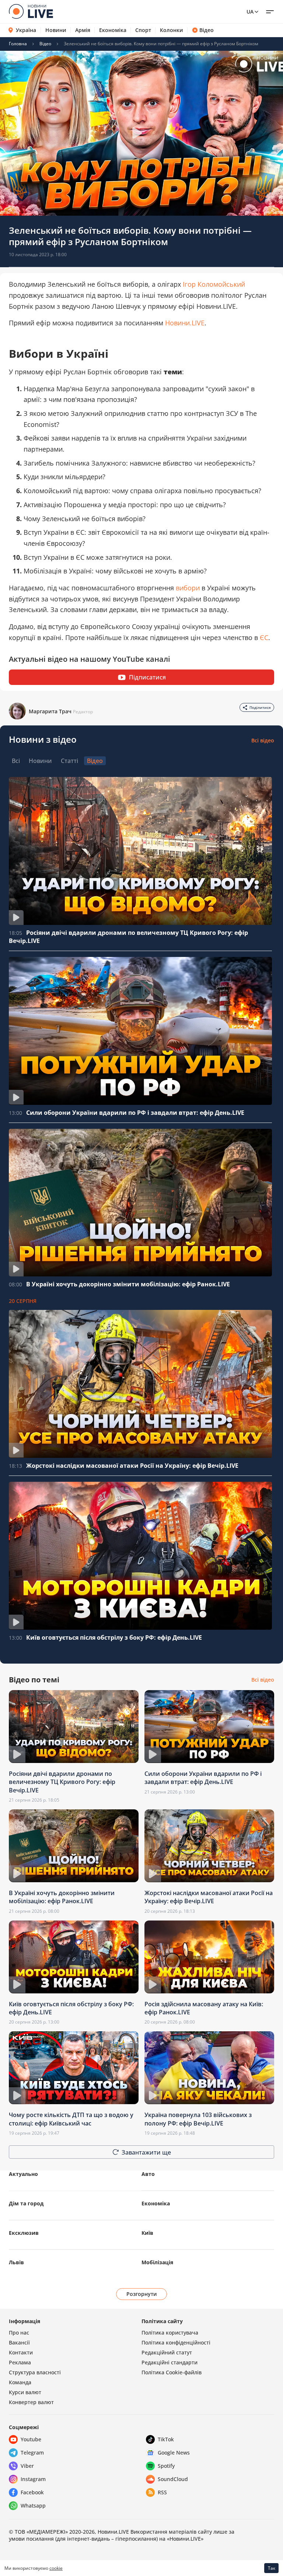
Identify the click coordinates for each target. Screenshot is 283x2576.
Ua (250, 12)
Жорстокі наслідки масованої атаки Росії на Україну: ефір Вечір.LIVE (132, 1466)
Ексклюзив (24, 2233)
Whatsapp (33, 2506)
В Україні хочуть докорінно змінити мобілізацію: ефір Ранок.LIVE (128, 1284)
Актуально (23, 2174)
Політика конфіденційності (176, 2342)
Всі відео (263, 740)
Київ (147, 2233)
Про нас (19, 2333)
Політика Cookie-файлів (172, 2372)
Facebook (32, 2492)
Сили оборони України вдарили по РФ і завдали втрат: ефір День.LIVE (135, 1113)
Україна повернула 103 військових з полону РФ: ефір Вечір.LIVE (198, 2119)
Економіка (113, 30)
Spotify (166, 2466)
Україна (26, 30)
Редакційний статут (167, 2352)
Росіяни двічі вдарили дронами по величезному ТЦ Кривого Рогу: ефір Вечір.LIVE (62, 1782)
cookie (56, 2568)
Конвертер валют (31, 2402)
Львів (16, 2262)
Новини (56, 30)
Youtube (31, 2439)
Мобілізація (157, 2262)
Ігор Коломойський (214, 284)
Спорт (143, 30)
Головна (18, 44)
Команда (20, 2382)
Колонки (172, 30)
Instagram (33, 2479)
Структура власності (35, 2372)
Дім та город (26, 2203)
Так (272, 2568)
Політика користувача (170, 2333)
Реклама (20, 2362)
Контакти (21, 2352)
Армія (83, 30)
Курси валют (25, 2392)
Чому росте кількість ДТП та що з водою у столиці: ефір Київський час (71, 2119)
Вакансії (19, 2342)
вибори (188, 588)
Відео (207, 30)
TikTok (166, 2439)
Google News (174, 2453)
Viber (27, 2466)
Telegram (32, 2453)
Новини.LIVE (185, 323)
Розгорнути (142, 2294)
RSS (162, 2492)
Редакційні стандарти (170, 2362)
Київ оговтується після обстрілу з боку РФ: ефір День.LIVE (114, 1637)
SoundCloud (173, 2479)
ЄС (264, 637)
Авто (148, 2174)
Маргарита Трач (50, 711)
